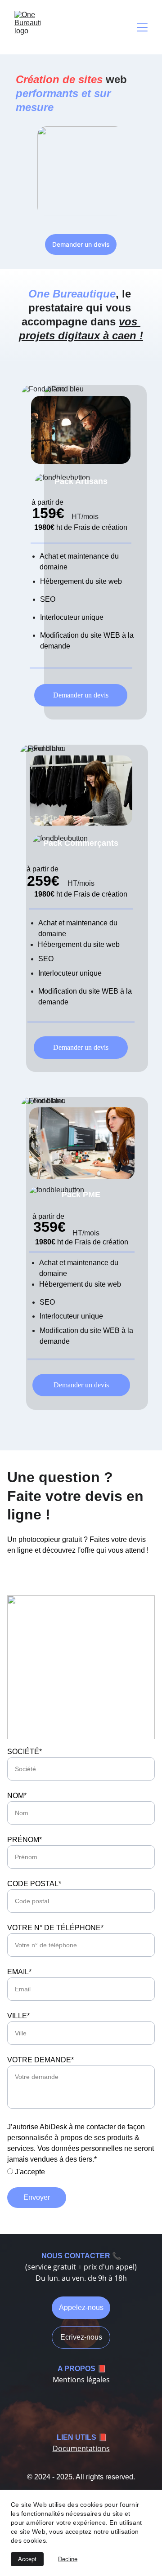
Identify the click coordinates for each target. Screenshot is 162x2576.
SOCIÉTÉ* (25, 1752)
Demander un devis (81, 244)
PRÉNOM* (25, 1840)
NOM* (17, 1796)
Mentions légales (81, 2380)
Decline (68, 2559)
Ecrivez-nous (81, 2337)
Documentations (81, 2448)
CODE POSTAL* (34, 1884)
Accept (27, 2559)
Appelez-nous (81, 2307)
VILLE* (18, 2016)
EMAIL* (19, 1972)
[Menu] (142, 27)
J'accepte (29, 2172)
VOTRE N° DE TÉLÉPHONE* (55, 1928)
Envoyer (37, 2197)
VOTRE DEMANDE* (40, 2060)
